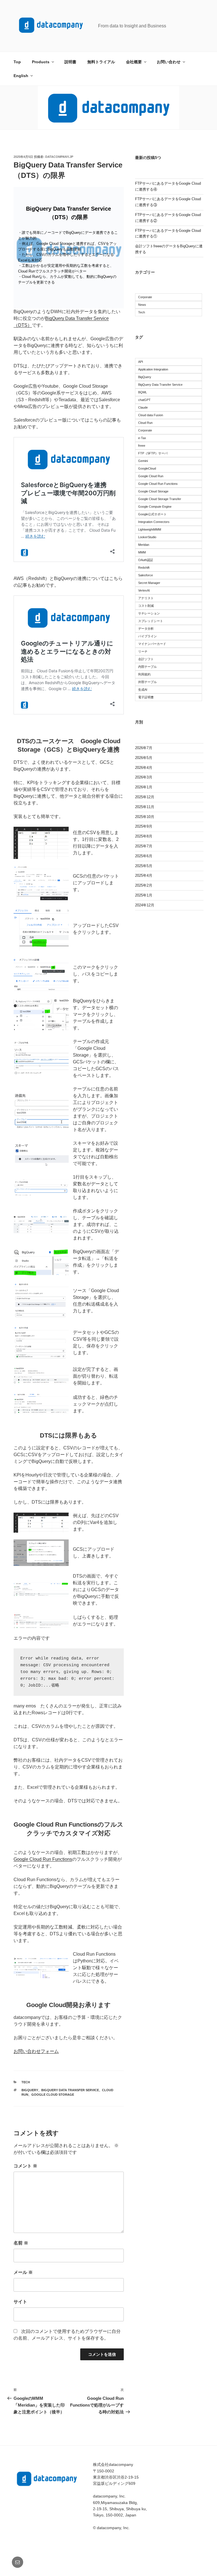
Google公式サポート (152, 514)
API (141, 362)
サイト (20, 2302)
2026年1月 (144, 787)
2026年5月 (144, 758)
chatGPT (144, 400)
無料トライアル (101, 62)
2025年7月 (144, 846)
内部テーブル (147, 667)
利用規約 (144, 674)
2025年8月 (144, 836)
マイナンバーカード (152, 644)
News (142, 305)
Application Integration (153, 369)
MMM (142, 552)
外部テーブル (147, 682)
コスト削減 (146, 606)
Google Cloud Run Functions (43, 1859)
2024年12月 (145, 905)
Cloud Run (145, 423)
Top (17, 62)
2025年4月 (144, 875)
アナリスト (146, 598)
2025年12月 (145, 797)
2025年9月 (144, 826)
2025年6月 (144, 856)
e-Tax (142, 438)
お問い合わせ (169, 62)
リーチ (143, 651)
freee (142, 446)
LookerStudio (147, 537)
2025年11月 (145, 807)
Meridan (144, 545)
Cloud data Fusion (151, 415)
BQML (143, 392)
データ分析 (146, 629)
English (21, 76)
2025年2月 (144, 885)
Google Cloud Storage (53, 2095)
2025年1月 (144, 895)
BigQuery (30, 2090)
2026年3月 (144, 777)
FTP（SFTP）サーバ (153, 453)
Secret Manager (149, 583)
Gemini (143, 461)
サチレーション (149, 613)
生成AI (143, 690)
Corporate (145, 297)
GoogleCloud (147, 468)
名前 (21, 2243)
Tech (26, 2082)
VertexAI (144, 590)
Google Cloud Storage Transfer (160, 499)
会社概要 (134, 62)
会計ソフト (146, 659)
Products (41, 62)
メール (23, 2272)
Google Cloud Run (151, 476)
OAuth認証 (146, 560)
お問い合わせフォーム (36, 2051)
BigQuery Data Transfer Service (70, 2090)
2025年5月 (144, 866)
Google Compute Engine (155, 507)
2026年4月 (144, 768)
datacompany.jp (59, 157)
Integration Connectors (154, 522)
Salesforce (146, 575)
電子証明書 (146, 697)
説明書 (70, 62)
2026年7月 (144, 748)
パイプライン (147, 636)
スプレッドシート (151, 621)
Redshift (144, 568)
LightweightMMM (150, 529)
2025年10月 (145, 817)
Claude (143, 407)
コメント (25, 2166)
